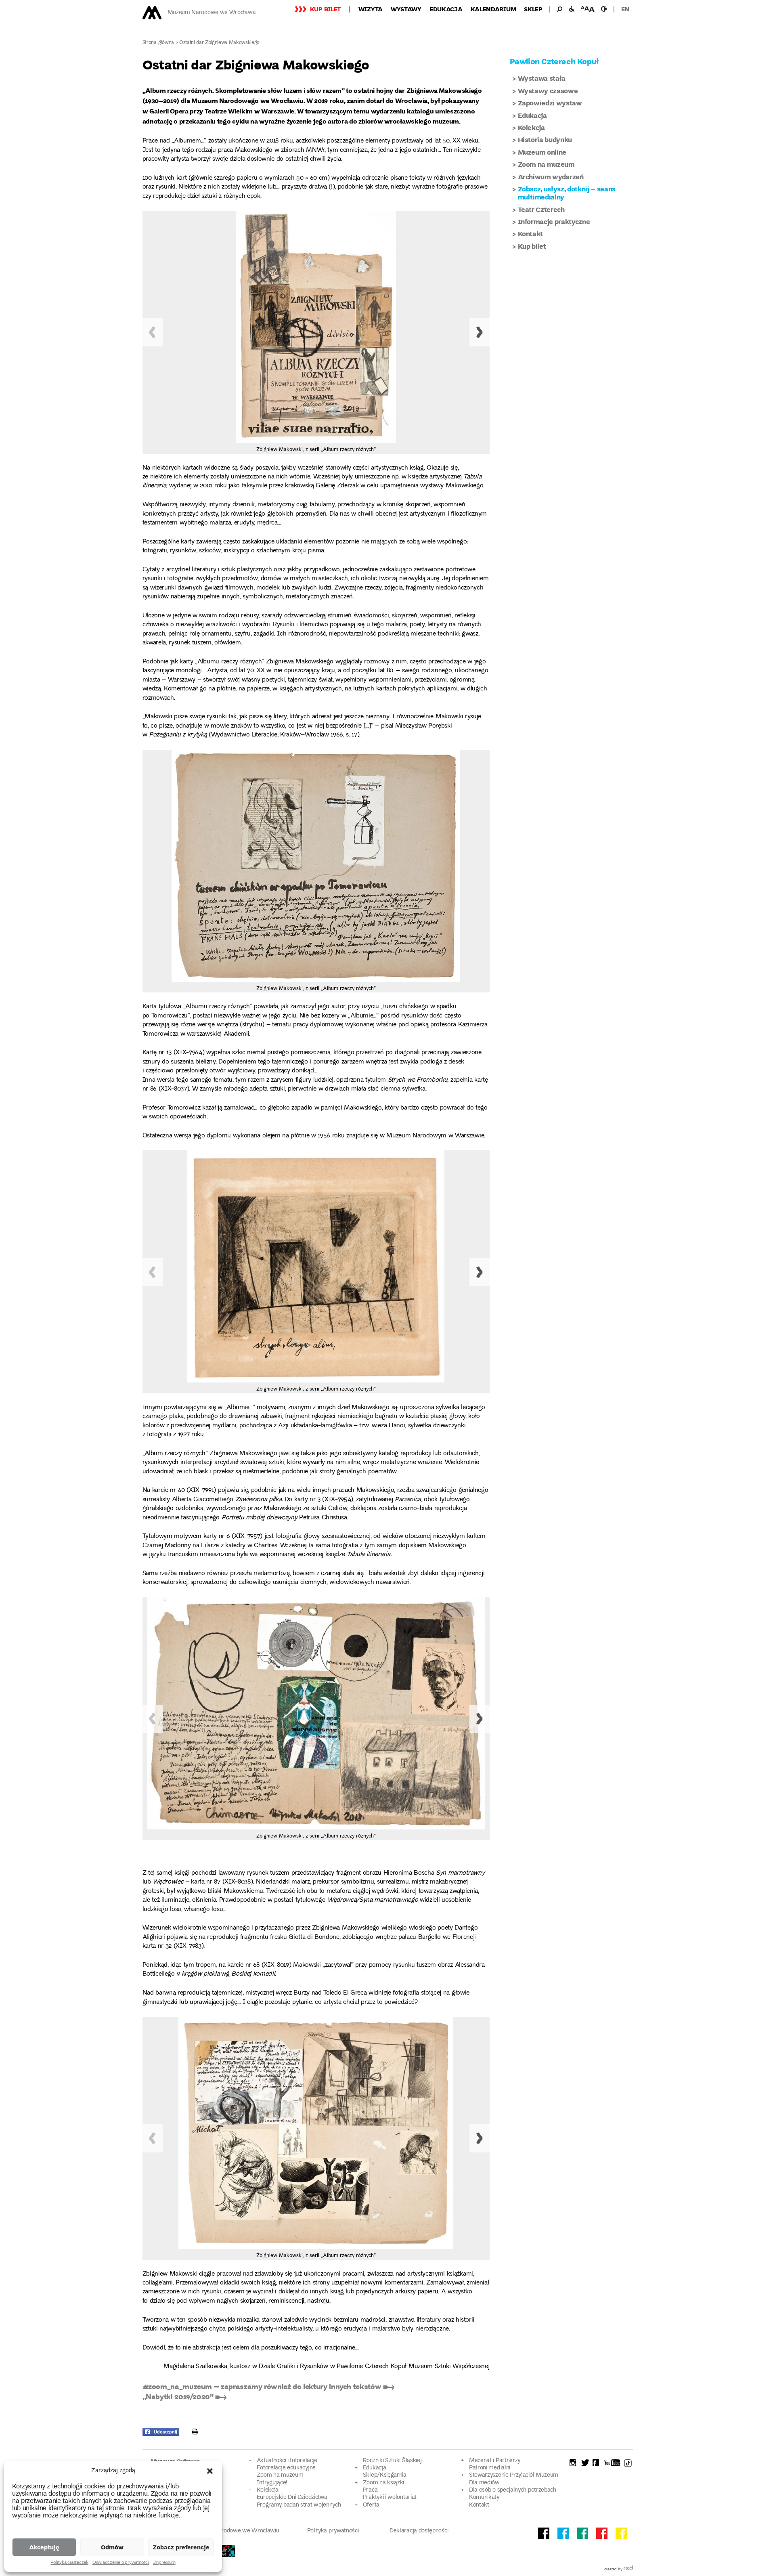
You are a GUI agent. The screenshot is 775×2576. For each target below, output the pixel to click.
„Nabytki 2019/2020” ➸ (184, 2396)
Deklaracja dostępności (419, 2531)
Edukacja (446, 9)
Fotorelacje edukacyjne (286, 2468)
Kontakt (531, 234)
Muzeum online (542, 152)
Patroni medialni (490, 2468)
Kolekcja (531, 127)
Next (480, 332)
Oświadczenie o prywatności (121, 2563)
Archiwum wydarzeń (551, 177)
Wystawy (406, 9)
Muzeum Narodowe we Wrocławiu (212, 13)
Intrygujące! (272, 2483)
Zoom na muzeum (546, 164)
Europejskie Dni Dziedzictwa (292, 2497)
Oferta (371, 2505)
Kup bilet (325, 9)
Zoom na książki (383, 2483)
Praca (370, 2490)
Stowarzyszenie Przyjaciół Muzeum (514, 2475)
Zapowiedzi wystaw (550, 103)
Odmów (112, 2547)
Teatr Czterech (541, 209)
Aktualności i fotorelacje (287, 2461)
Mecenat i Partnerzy (495, 2461)
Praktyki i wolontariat (390, 2497)
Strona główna (158, 43)
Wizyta (371, 9)
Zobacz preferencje (181, 2547)
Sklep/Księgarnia (385, 2475)
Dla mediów (484, 2483)
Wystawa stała (542, 78)
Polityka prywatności (333, 2531)
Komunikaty (484, 2497)
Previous (153, 332)
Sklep (533, 9)
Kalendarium (493, 9)
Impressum (164, 2563)
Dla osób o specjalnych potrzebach (513, 2490)
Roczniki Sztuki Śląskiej (392, 2461)
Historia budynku (545, 139)
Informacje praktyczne (554, 221)
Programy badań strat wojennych (299, 2505)
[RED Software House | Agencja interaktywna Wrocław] (628, 2570)
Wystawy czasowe (548, 91)
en (625, 9)
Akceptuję (44, 2547)
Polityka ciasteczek (69, 2563)
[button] (210, 2471)
